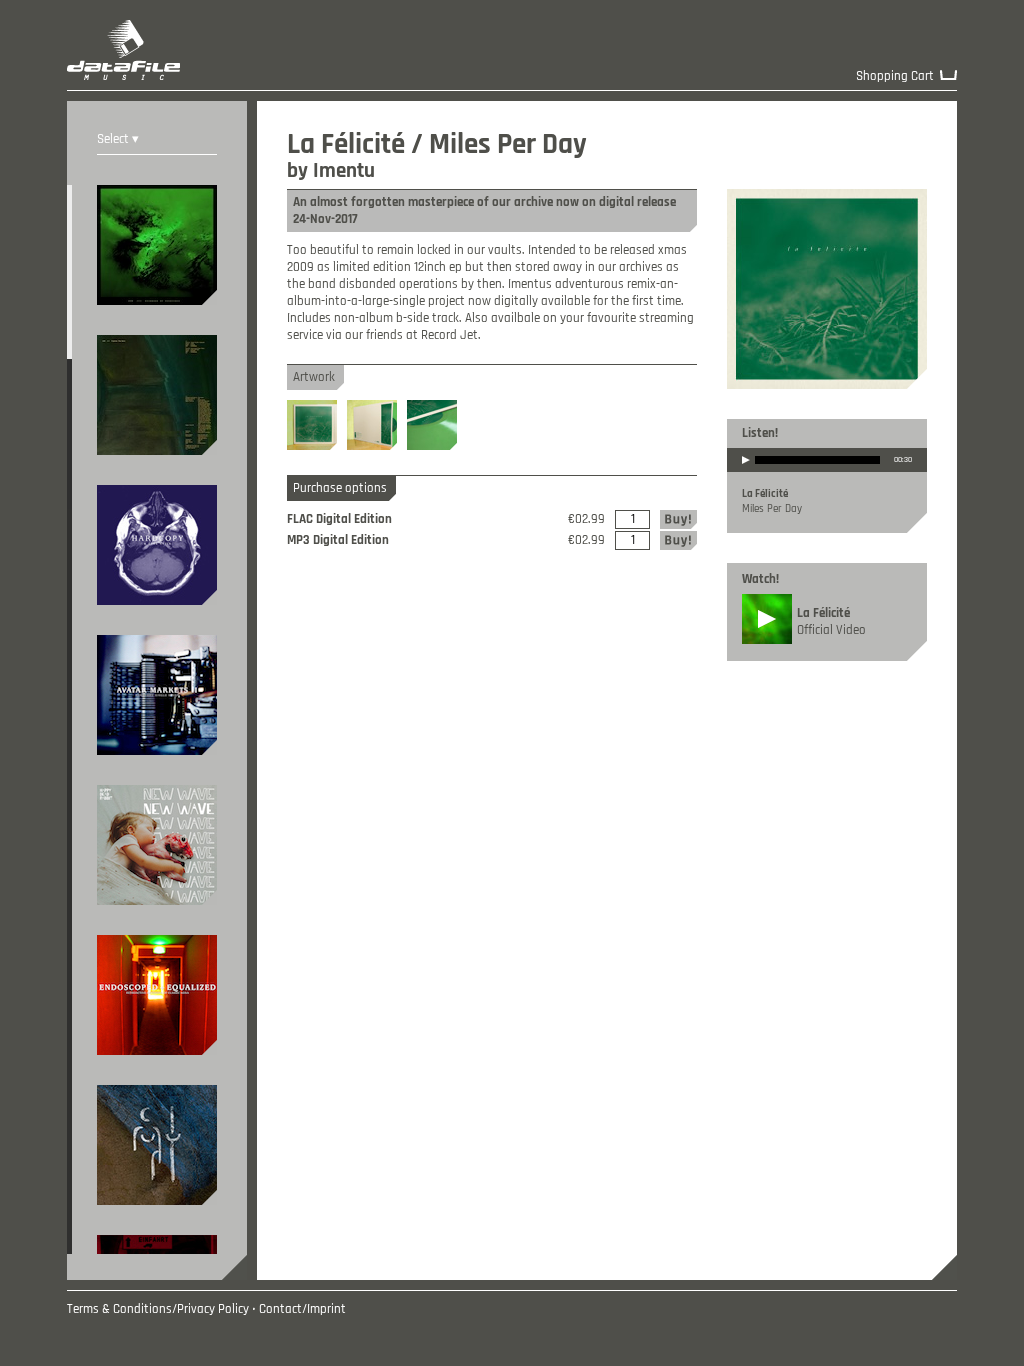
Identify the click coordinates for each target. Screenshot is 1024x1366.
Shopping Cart (895, 76)
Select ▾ (118, 139)
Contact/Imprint (302, 1309)
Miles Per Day (772, 509)
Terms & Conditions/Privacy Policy (158, 1309)
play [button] (746, 473)
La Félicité (765, 494)
